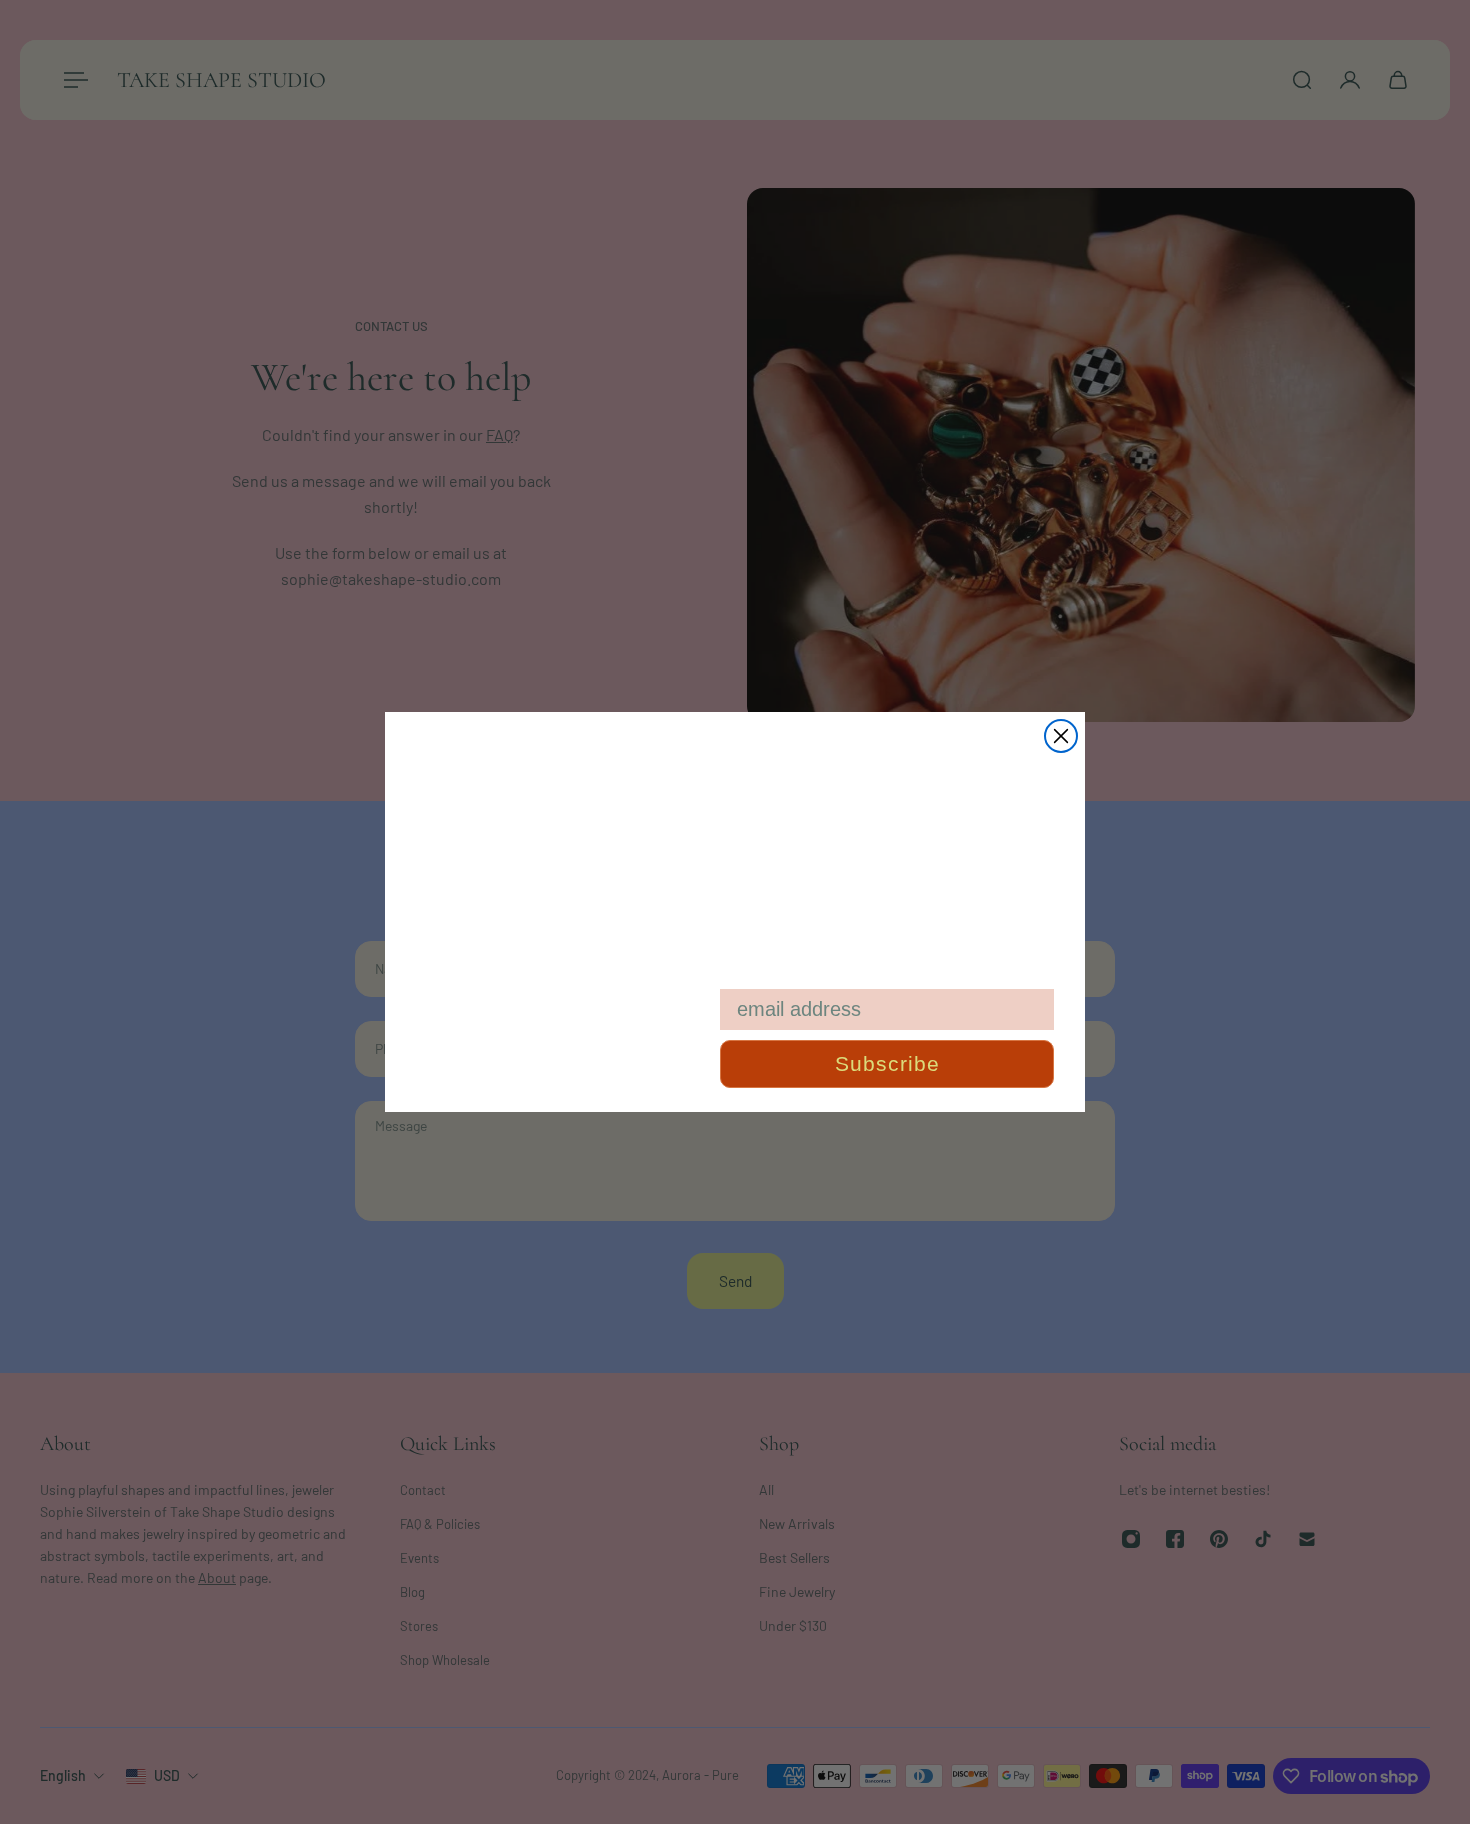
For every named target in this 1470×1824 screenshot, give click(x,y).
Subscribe (887, 1063)
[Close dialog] (1061, 736)
